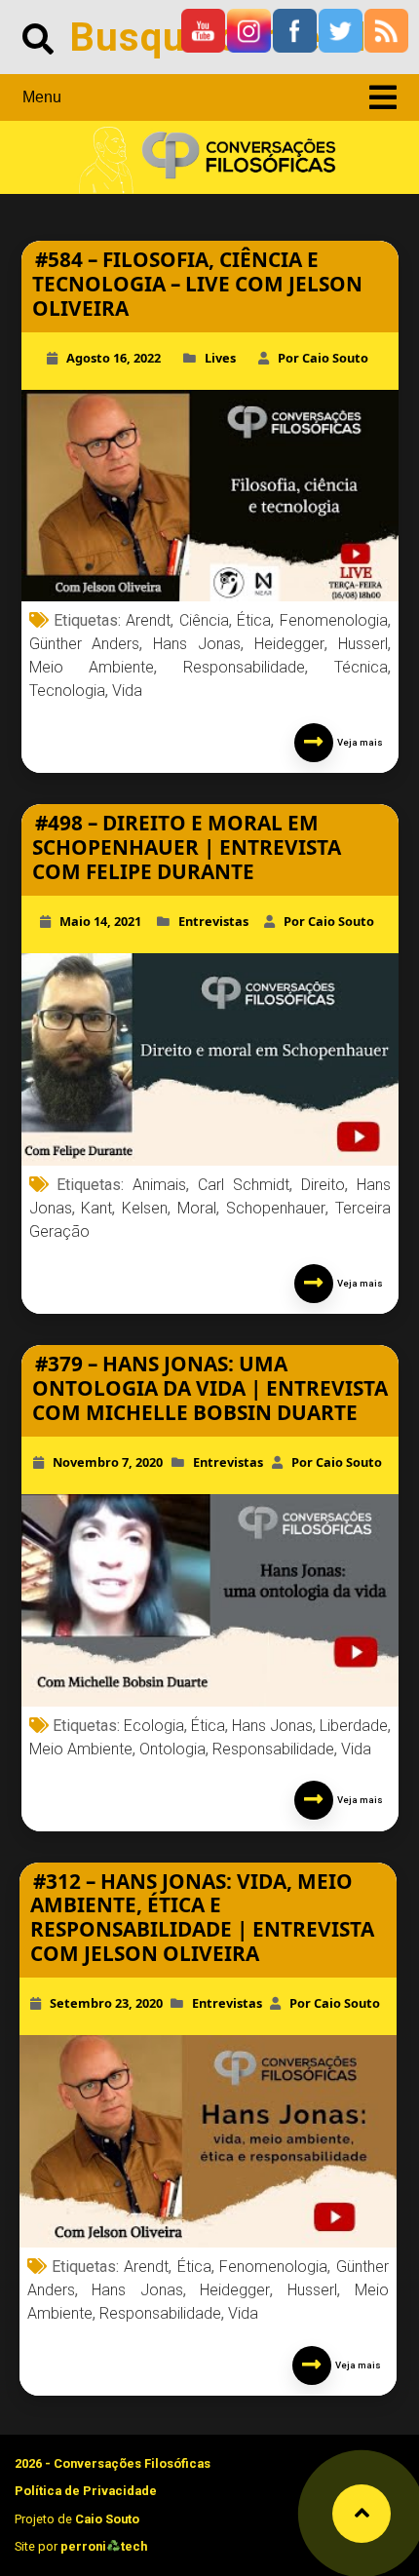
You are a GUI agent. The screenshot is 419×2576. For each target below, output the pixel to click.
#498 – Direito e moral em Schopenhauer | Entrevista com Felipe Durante (187, 847)
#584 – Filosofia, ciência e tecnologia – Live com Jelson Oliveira (197, 284)
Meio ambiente (92, 667)
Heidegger (289, 644)
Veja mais (358, 742)
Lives (220, 358)
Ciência (204, 620)
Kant (96, 1208)
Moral (197, 1208)
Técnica (361, 667)
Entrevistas (213, 921)
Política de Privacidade (86, 2491)
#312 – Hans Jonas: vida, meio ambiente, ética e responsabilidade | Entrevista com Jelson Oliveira (202, 1918)
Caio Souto (107, 2519)
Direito (323, 1185)
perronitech (104, 2546)
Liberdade (354, 1726)
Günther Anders (85, 644)
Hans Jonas (197, 644)
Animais (159, 1185)
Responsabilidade (244, 667)
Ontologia (172, 1749)
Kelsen (145, 1208)
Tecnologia (67, 691)
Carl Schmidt (244, 1185)
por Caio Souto (323, 358)
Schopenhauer (276, 1208)
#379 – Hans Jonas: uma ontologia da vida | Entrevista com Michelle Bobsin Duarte (210, 1388)
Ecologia (154, 1726)
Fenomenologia (334, 620)
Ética (254, 620)
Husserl (363, 644)
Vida (127, 691)
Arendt (148, 620)
